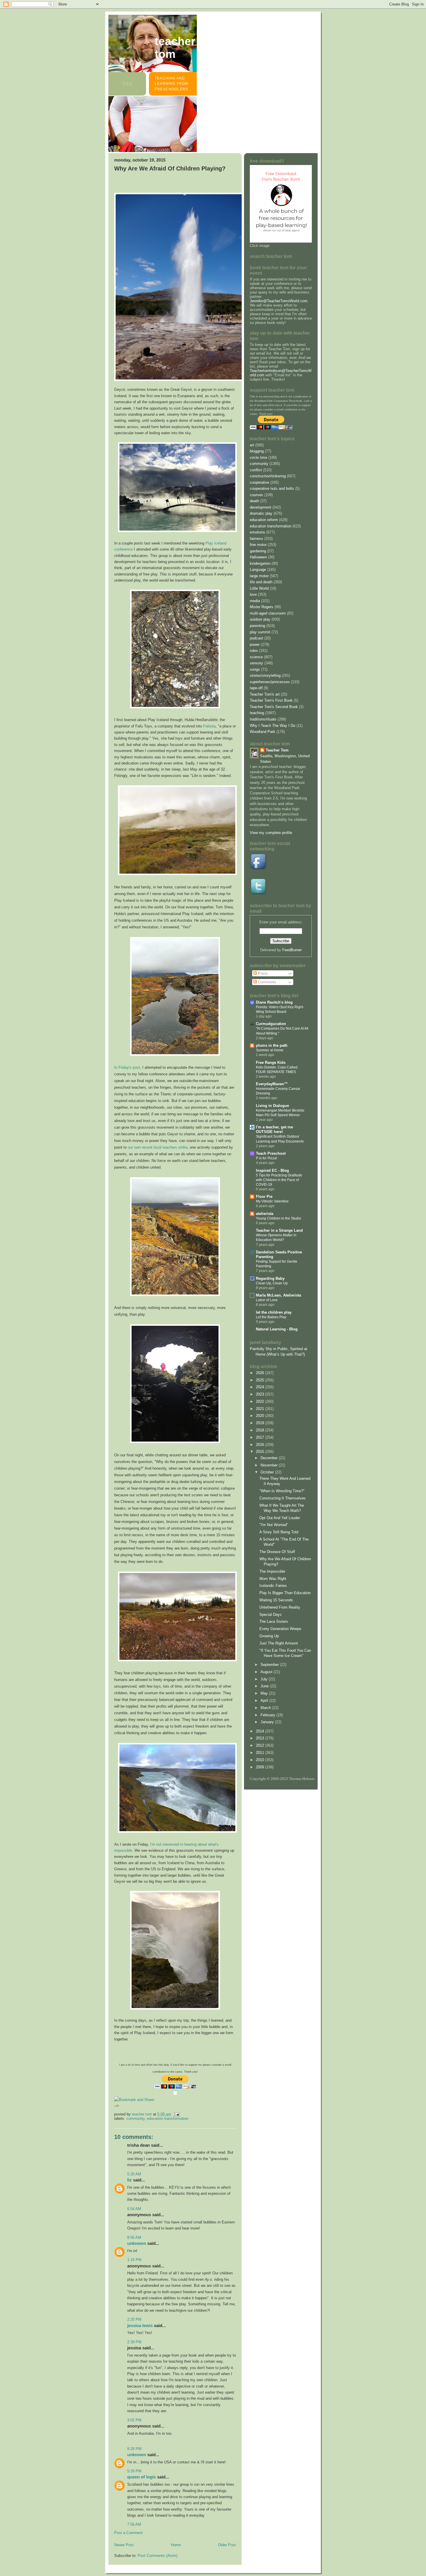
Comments (266, 982)
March (266, 1708)
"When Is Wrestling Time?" (282, 1491)
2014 (261, 1731)
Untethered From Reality (280, 1607)
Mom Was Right (273, 1579)
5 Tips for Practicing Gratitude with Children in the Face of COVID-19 (279, 1180)
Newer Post (124, 2545)
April (265, 1700)
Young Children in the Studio (278, 1218)
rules (254, 651)
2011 (261, 1753)
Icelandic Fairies (273, 1586)
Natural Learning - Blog (277, 1329)
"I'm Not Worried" (274, 1525)
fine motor (258, 545)
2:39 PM (134, 2342)
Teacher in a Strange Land (279, 1230)
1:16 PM (134, 2260)
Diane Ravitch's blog (274, 1002)
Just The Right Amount (279, 1643)
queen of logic (142, 2477)
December (270, 1458)
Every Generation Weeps (280, 1629)
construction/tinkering (268, 476)
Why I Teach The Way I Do (273, 726)
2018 (261, 1430)
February (268, 1715)
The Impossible (272, 1571)
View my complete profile (271, 833)
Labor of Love (267, 1300)
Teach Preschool (271, 1153)
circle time (258, 458)
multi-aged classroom (268, 613)
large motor (259, 576)
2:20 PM (134, 2319)
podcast (256, 638)
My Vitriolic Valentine (272, 1201)
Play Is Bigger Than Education (285, 1593)
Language (258, 570)
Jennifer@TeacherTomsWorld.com (279, 301)
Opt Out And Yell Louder (280, 1518)
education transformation (168, 2118)
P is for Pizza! (266, 1158)
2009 (261, 1767)
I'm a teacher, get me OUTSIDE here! (274, 1129)
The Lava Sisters (274, 1621)
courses (256, 495)
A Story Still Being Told (279, 1532)
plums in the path (272, 1045)
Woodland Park (263, 732)
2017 (261, 1437)
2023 (261, 1394)
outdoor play (260, 619)
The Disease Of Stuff (277, 1552)
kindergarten (260, 563)
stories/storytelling (265, 675)
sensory (256, 663)
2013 (261, 1738)
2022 (261, 1401)
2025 (261, 1380)
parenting (257, 626)
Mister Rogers (262, 607)
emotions (257, 532)
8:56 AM (134, 2237)
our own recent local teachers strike (158, 1147)
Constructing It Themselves (283, 1498)
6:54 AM (134, 2209)
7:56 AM (134, 2524)
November (270, 1465)
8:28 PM (134, 2449)
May (265, 1693)
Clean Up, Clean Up (272, 1283)
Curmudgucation (271, 1024)
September (270, 1665)
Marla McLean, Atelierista (278, 1295)
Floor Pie (264, 1197)
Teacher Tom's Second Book (274, 707)
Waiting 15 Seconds (276, 1600)
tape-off (256, 688)
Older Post (227, 2545)
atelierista (265, 1214)
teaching (257, 713)
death (254, 501)
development (261, 507)
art (252, 445)
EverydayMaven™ (272, 1084)
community (135, 2118)
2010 (261, 1760)
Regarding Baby (270, 1278)
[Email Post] (176, 2114)
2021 (261, 1409)
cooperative (260, 482)
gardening (258, 551)
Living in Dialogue (272, 1106)
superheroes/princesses (270, 682)
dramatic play (261, 513)
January (268, 1722)
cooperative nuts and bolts (272, 488)
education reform (264, 520)
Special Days (271, 1615)
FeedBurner (292, 950)
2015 (261, 1452)
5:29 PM (134, 2471)
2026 (261, 1373)
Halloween (258, 557)
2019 (261, 1423)
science (256, 657)
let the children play (274, 1312)
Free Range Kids (271, 1063)
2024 (261, 1387)
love (253, 594)
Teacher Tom (175, 48)
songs (255, 669)
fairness (256, 539)
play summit (260, 632)
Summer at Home (270, 1050)
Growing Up (269, 1636)
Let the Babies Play (271, 1317)
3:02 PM (134, 2420)
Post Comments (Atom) (158, 2556)
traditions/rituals (263, 719)
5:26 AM (134, 2174)
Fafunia (209, 726)
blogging (257, 451)
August (267, 1672)
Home (176, 2545)
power (255, 645)
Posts (262, 973)
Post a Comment (128, 2533)
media (255, 601)
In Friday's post (127, 1067)
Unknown (137, 2243)
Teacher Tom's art (265, 694)
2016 (261, 1445)
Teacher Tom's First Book (271, 700)
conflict (256, 470)
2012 (261, 1745)
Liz (130, 2180)
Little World (259, 588)
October (268, 1472)
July (265, 1679)
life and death (261, 582)
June (265, 1686)
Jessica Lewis (140, 2325)
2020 (261, 1416)
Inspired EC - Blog (272, 1170)
